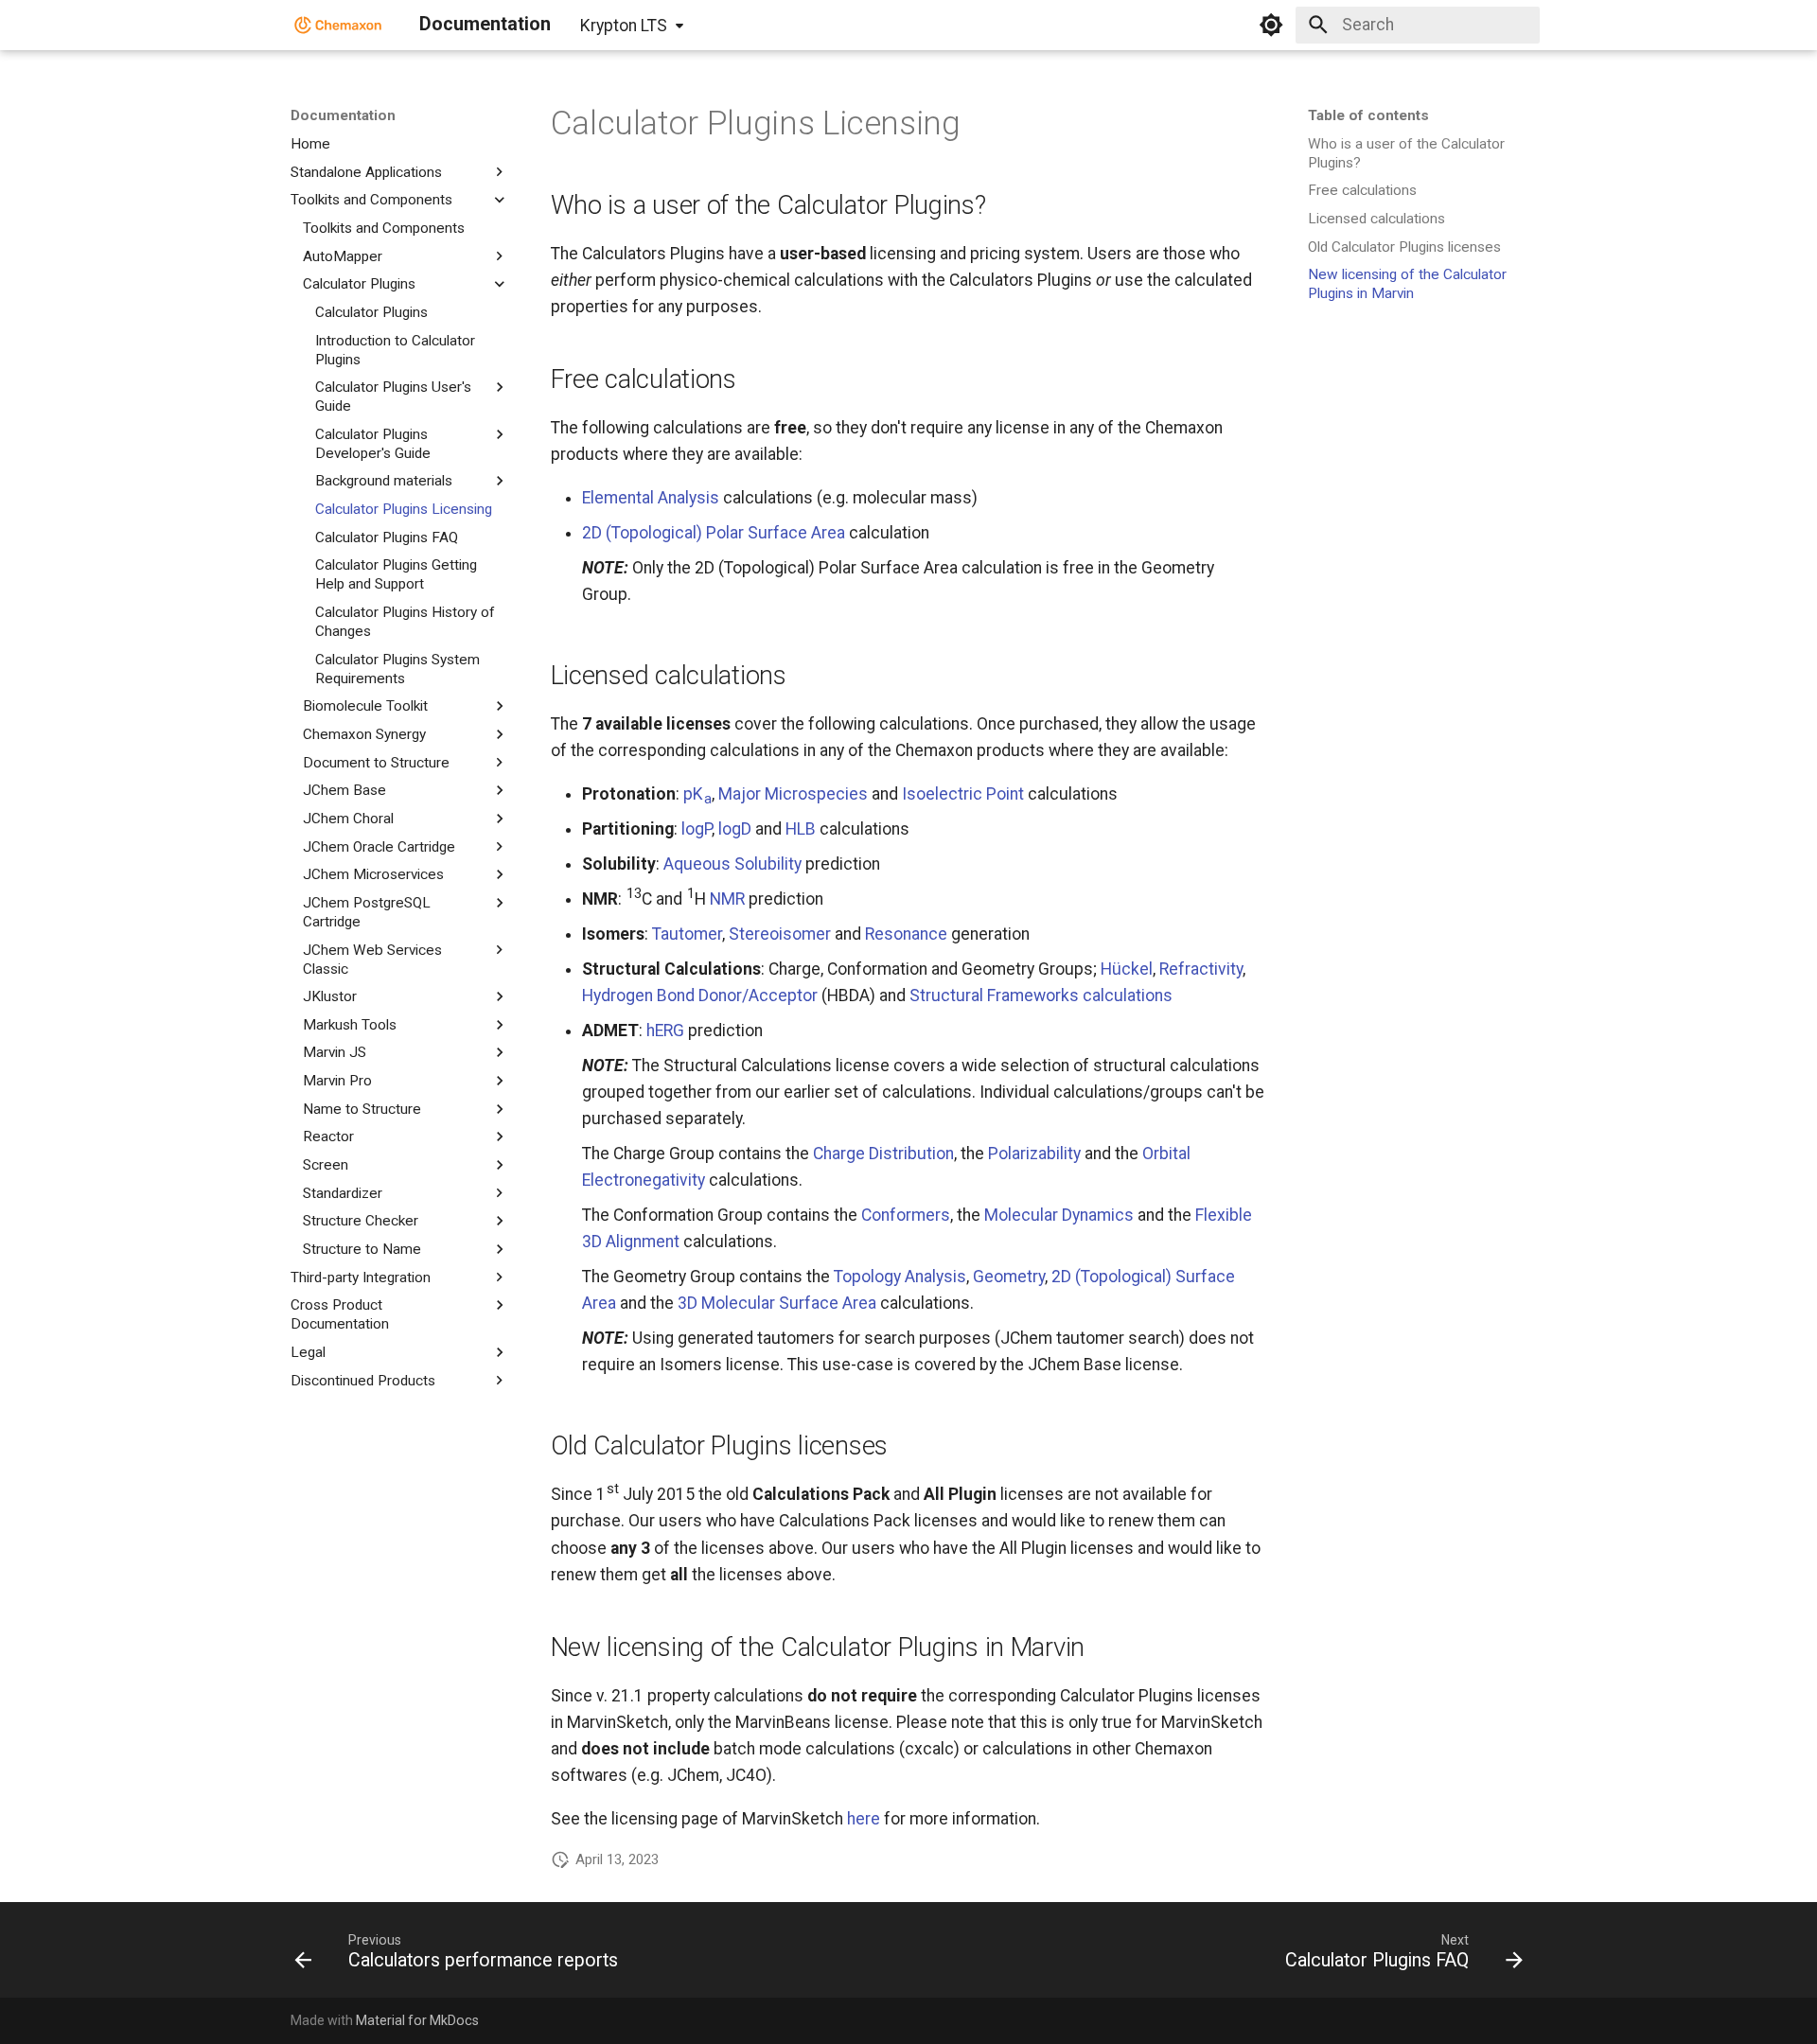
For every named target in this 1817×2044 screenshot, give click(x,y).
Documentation (343, 115)
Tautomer (687, 934)
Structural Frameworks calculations (1041, 996)
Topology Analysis (900, 1277)
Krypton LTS (624, 26)
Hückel (1127, 969)
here (864, 1819)
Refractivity (1201, 969)
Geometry (1009, 1277)
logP (697, 829)
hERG (665, 1031)
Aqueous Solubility (732, 864)
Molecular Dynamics (1059, 1215)
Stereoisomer (780, 934)
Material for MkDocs (417, 2020)
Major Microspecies (793, 794)
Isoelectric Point (963, 794)
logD (735, 829)
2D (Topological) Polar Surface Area (714, 533)
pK (697, 794)
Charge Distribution (883, 1154)
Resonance (906, 934)
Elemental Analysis (651, 498)
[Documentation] (338, 25)
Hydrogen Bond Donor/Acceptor (700, 996)
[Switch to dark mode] (1271, 25)
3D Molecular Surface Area (777, 1303)
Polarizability (1034, 1154)
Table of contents (1368, 115)
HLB (801, 829)
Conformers (906, 1215)
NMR (727, 899)
